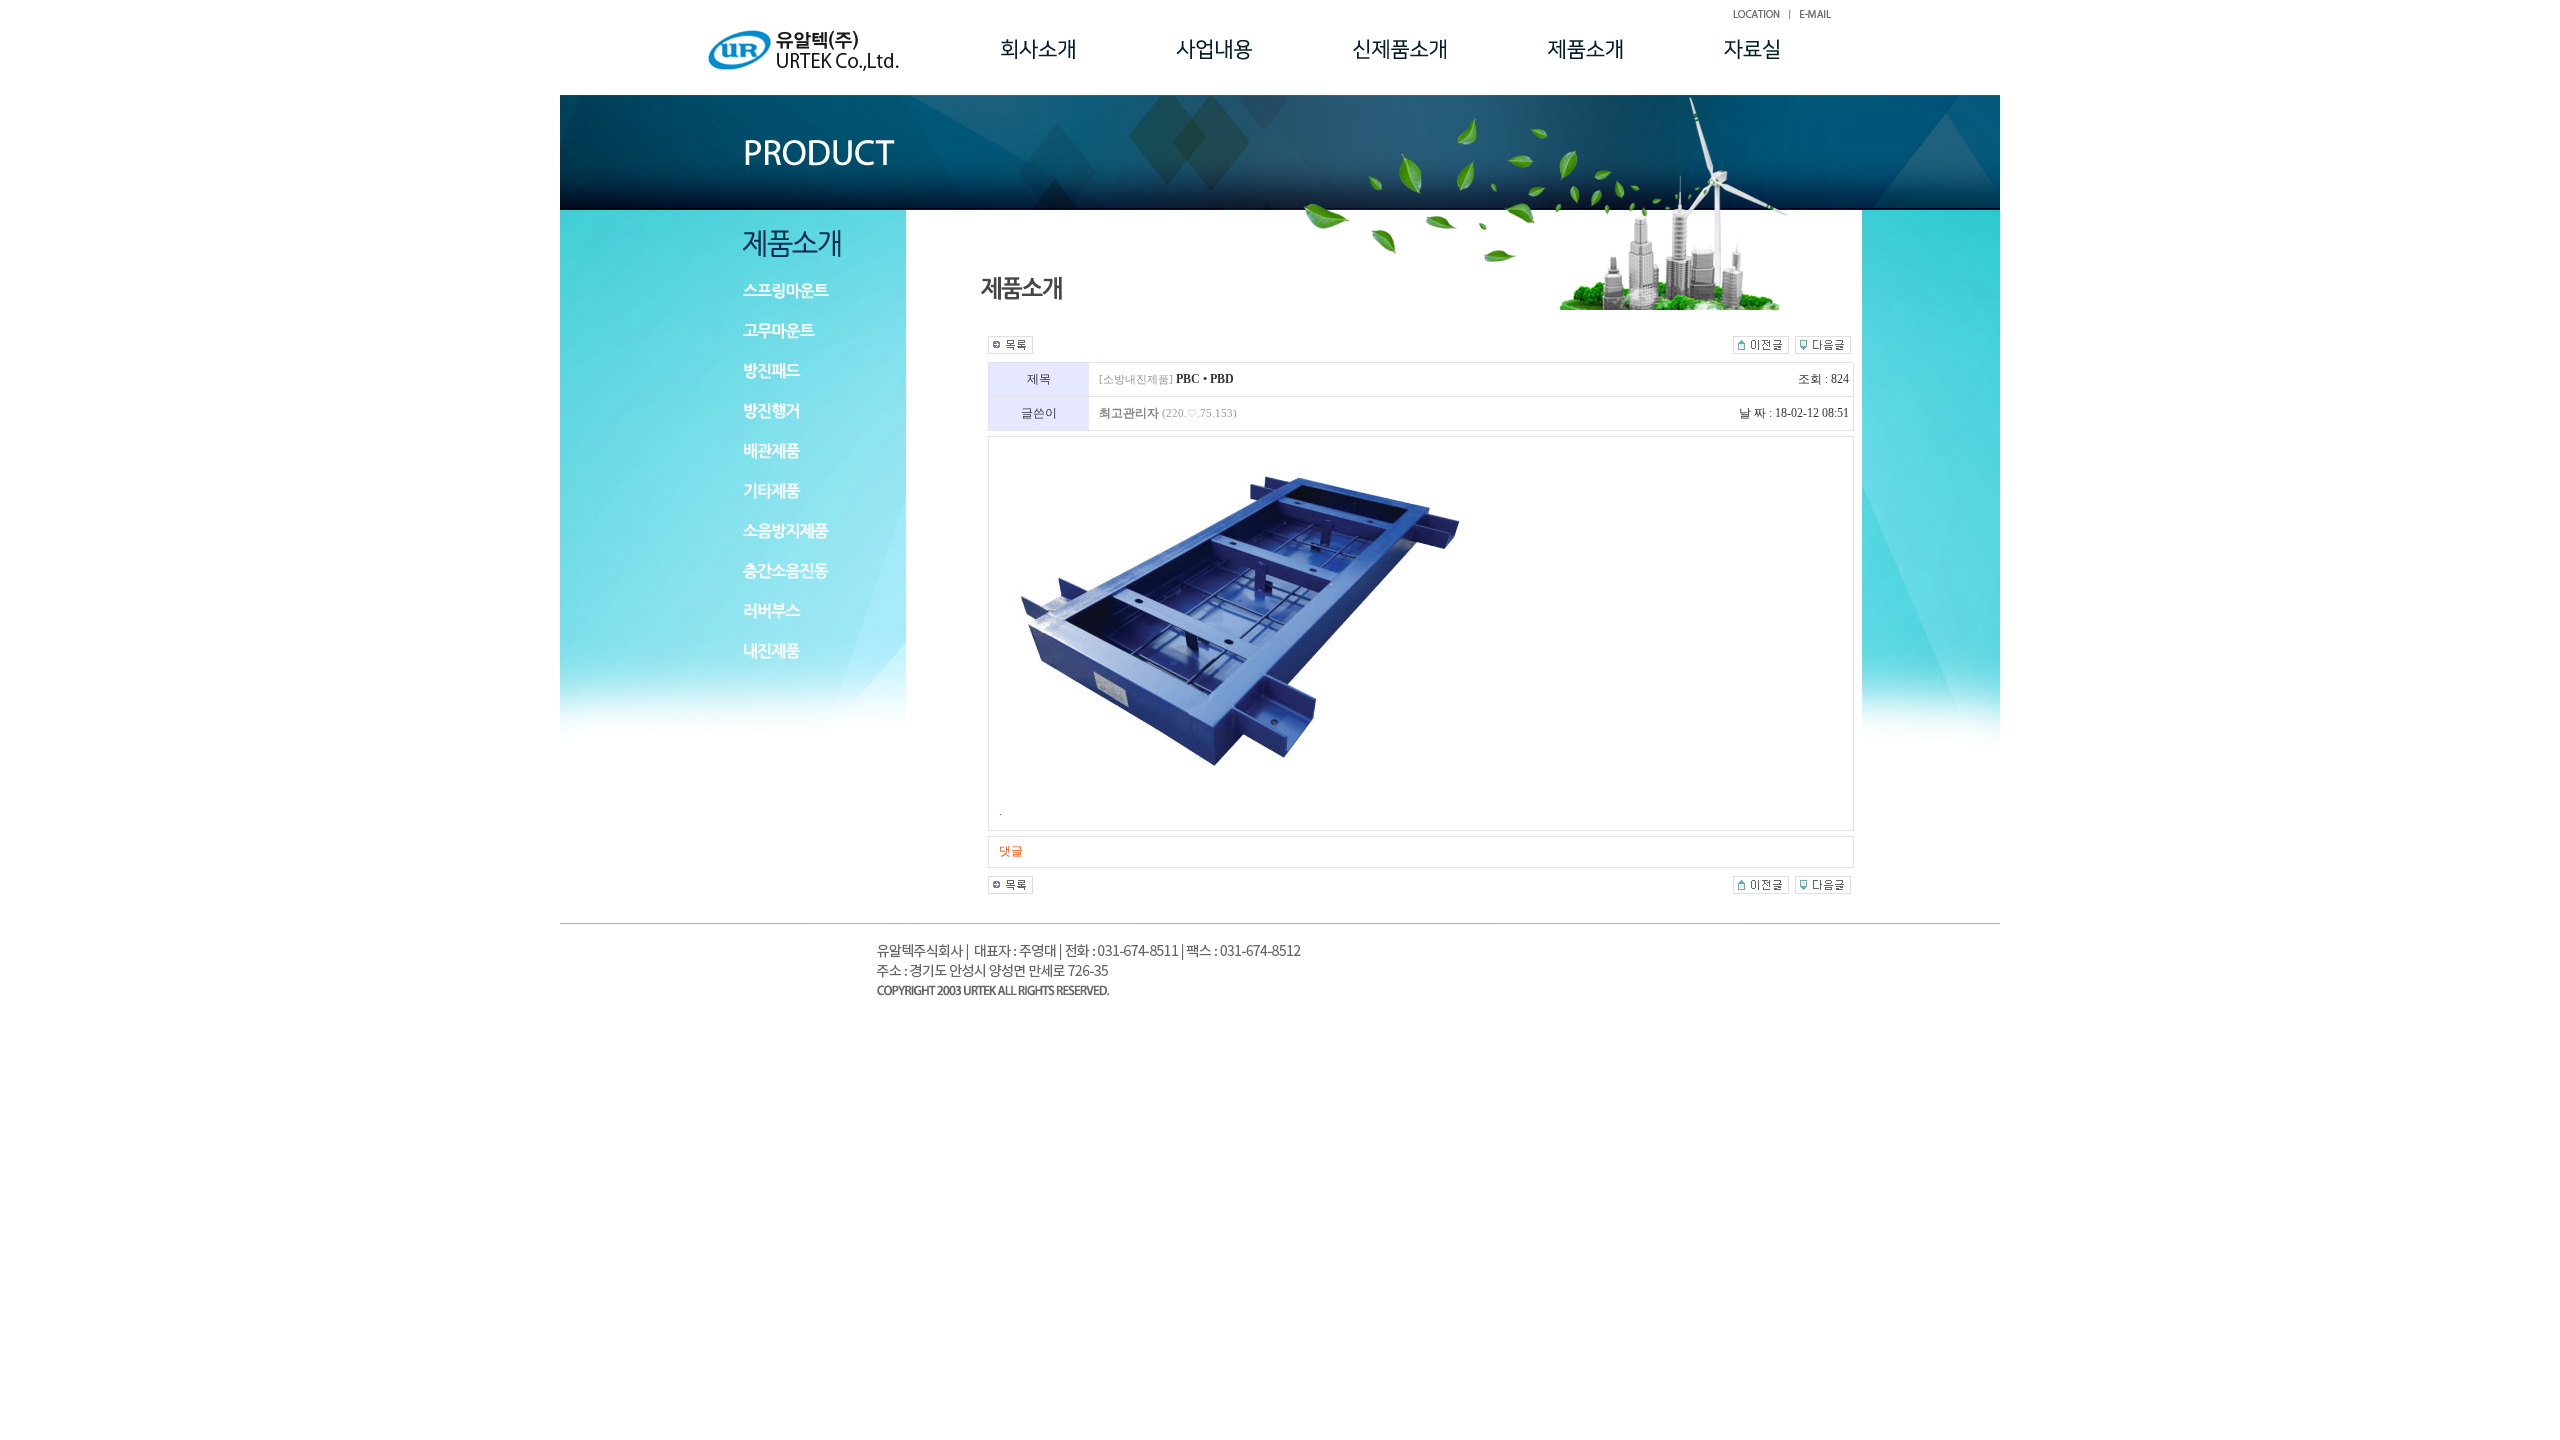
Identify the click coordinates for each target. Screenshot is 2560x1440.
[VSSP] (1761, 343)
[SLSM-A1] (1823, 343)
